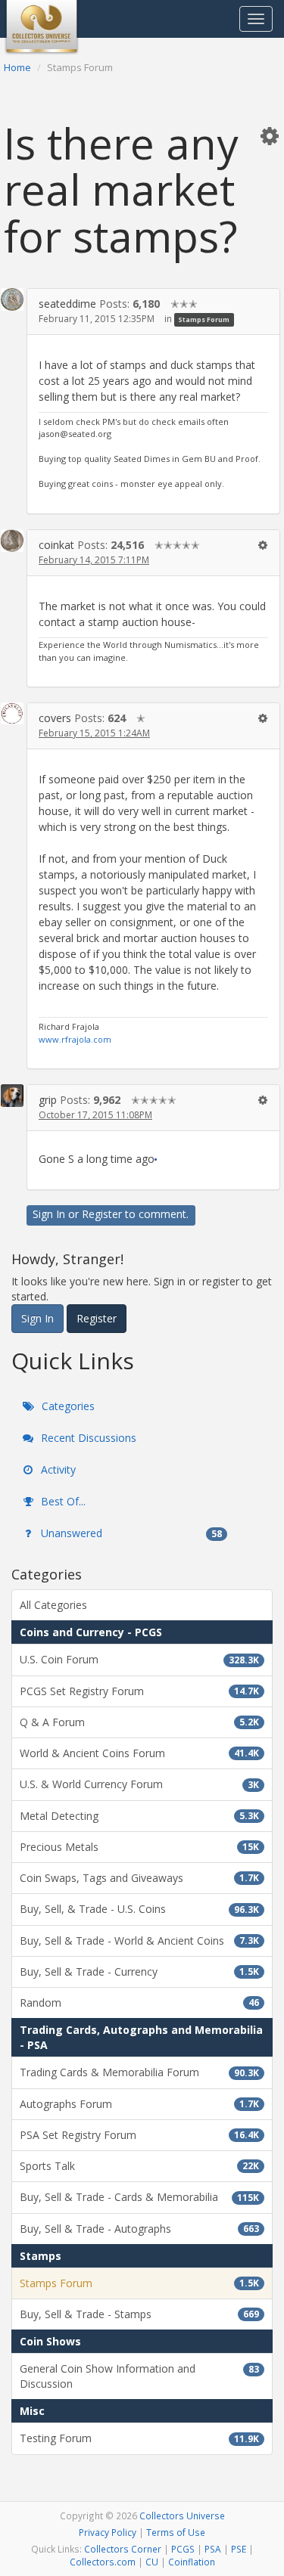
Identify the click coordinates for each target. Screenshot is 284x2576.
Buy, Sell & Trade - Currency (139, 1972)
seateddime (67, 304)
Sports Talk (139, 2166)
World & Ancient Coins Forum (139, 1753)
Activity (57, 1469)
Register (102, 1214)
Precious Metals (139, 1847)
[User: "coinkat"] (12, 541)
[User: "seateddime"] (12, 299)
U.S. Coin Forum (139, 1659)
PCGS (183, 2549)
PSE (239, 2549)
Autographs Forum (139, 2104)
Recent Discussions (87, 1438)
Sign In (49, 1214)
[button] (270, 135)
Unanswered (130, 1533)
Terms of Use (176, 2532)
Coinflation (192, 2562)
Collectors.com (103, 2562)
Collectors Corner (123, 2549)
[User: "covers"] (12, 713)
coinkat (56, 545)
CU (152, 2562)
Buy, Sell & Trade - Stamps (139, 2314)
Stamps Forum (204, 319)
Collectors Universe (182, 2516)
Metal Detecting (139, 1816)
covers (55, 718)
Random (139, 2003)
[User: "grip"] (12, 1096)
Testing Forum (139, 2438)
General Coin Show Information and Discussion (139, 2376)
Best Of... (62, 1501)
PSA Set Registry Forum (139, 2135)
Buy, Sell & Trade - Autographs (139, 2229)
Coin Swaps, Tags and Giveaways (139, 1878)
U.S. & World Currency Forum (139, 1784)
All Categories (53, 1605)
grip (48, 1100)
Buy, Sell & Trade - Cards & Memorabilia (139, 2197)
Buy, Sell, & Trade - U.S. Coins (139, 1909)
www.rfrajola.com (75, 1039)
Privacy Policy (108, 2532)
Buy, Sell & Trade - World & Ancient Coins (139, 1941)
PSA (213, 2549)
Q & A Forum (139, 1722)
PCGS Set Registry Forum (139, 1691)
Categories (67, 1406)
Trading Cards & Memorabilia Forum (139, 2072)
